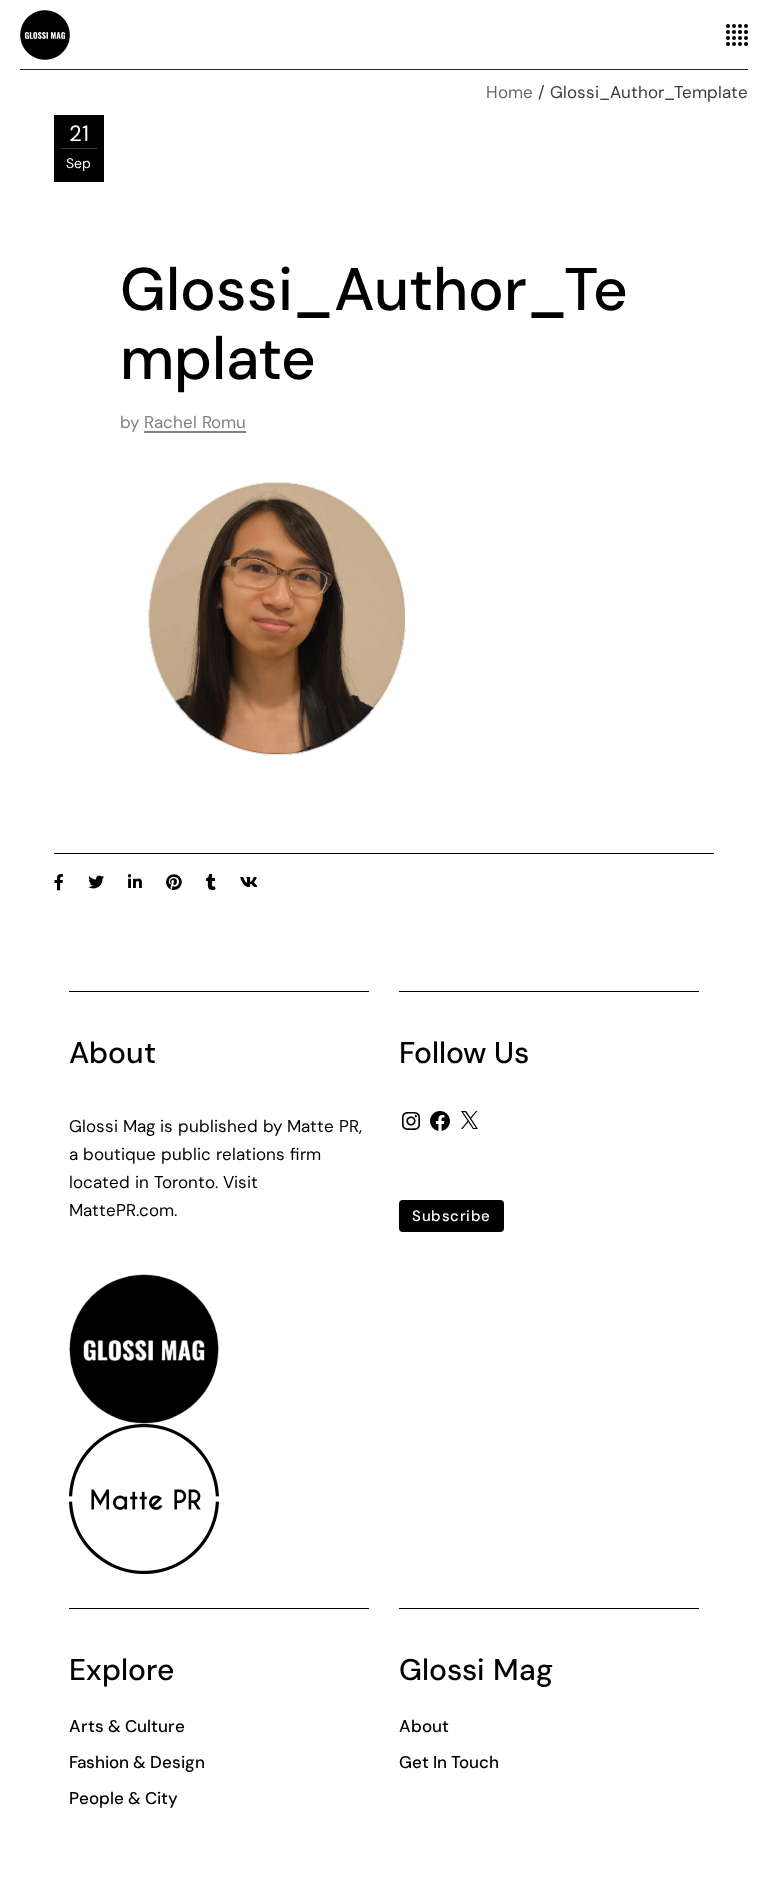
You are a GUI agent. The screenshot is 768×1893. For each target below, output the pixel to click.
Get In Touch (449, 1762)
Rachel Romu (195, 422)
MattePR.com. (123, 1210)
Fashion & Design (137, 1762)
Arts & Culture (127, 1726)
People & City (123, 1798)
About (424, 1726)
